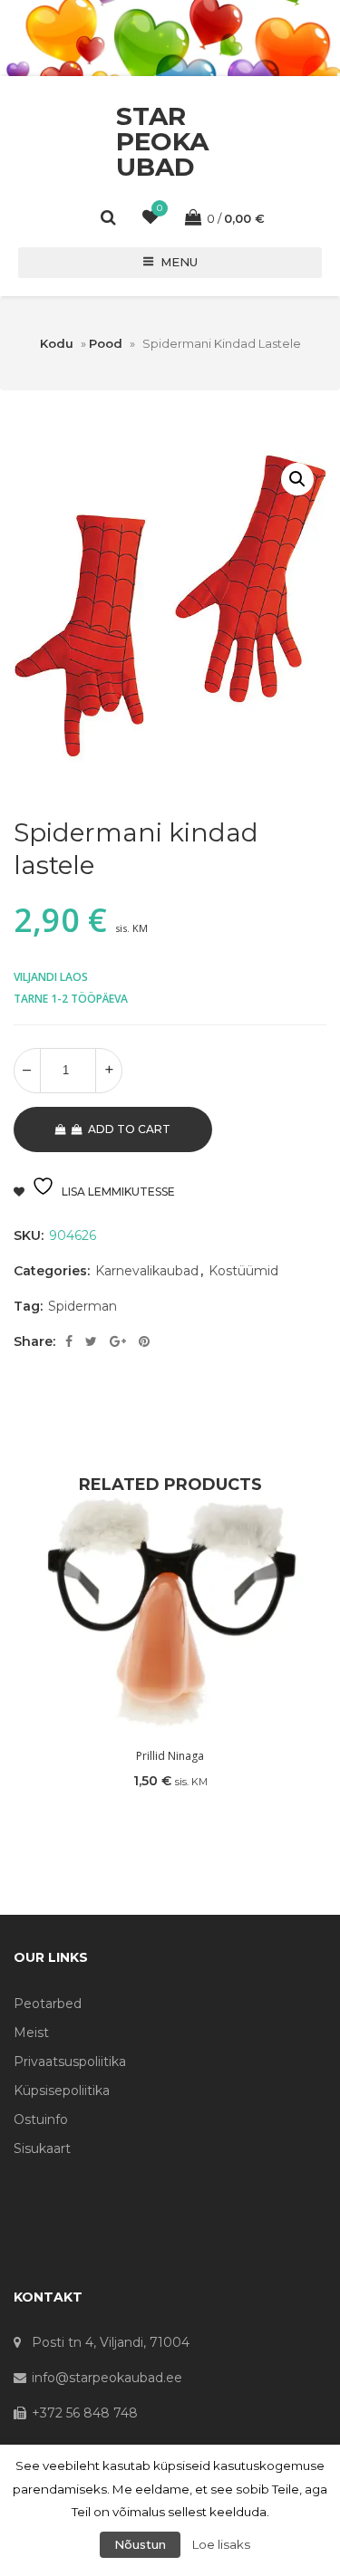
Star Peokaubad (162, 141)
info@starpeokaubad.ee (107, 2378)
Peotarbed (48, 2004)
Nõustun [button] (140, 2544)
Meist (31, 2033)
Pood (106, 343)
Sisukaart (42, 2148)
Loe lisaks (221, 2544)
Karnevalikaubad (147, 1271)
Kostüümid (243, 1271)
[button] (297, 479)
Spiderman (83, 1306)
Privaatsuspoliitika (70, 2062)
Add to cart (129, 1129)
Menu (179, 262)
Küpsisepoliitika (62, 2091)
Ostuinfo (41, 2119)
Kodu (57, 343)
